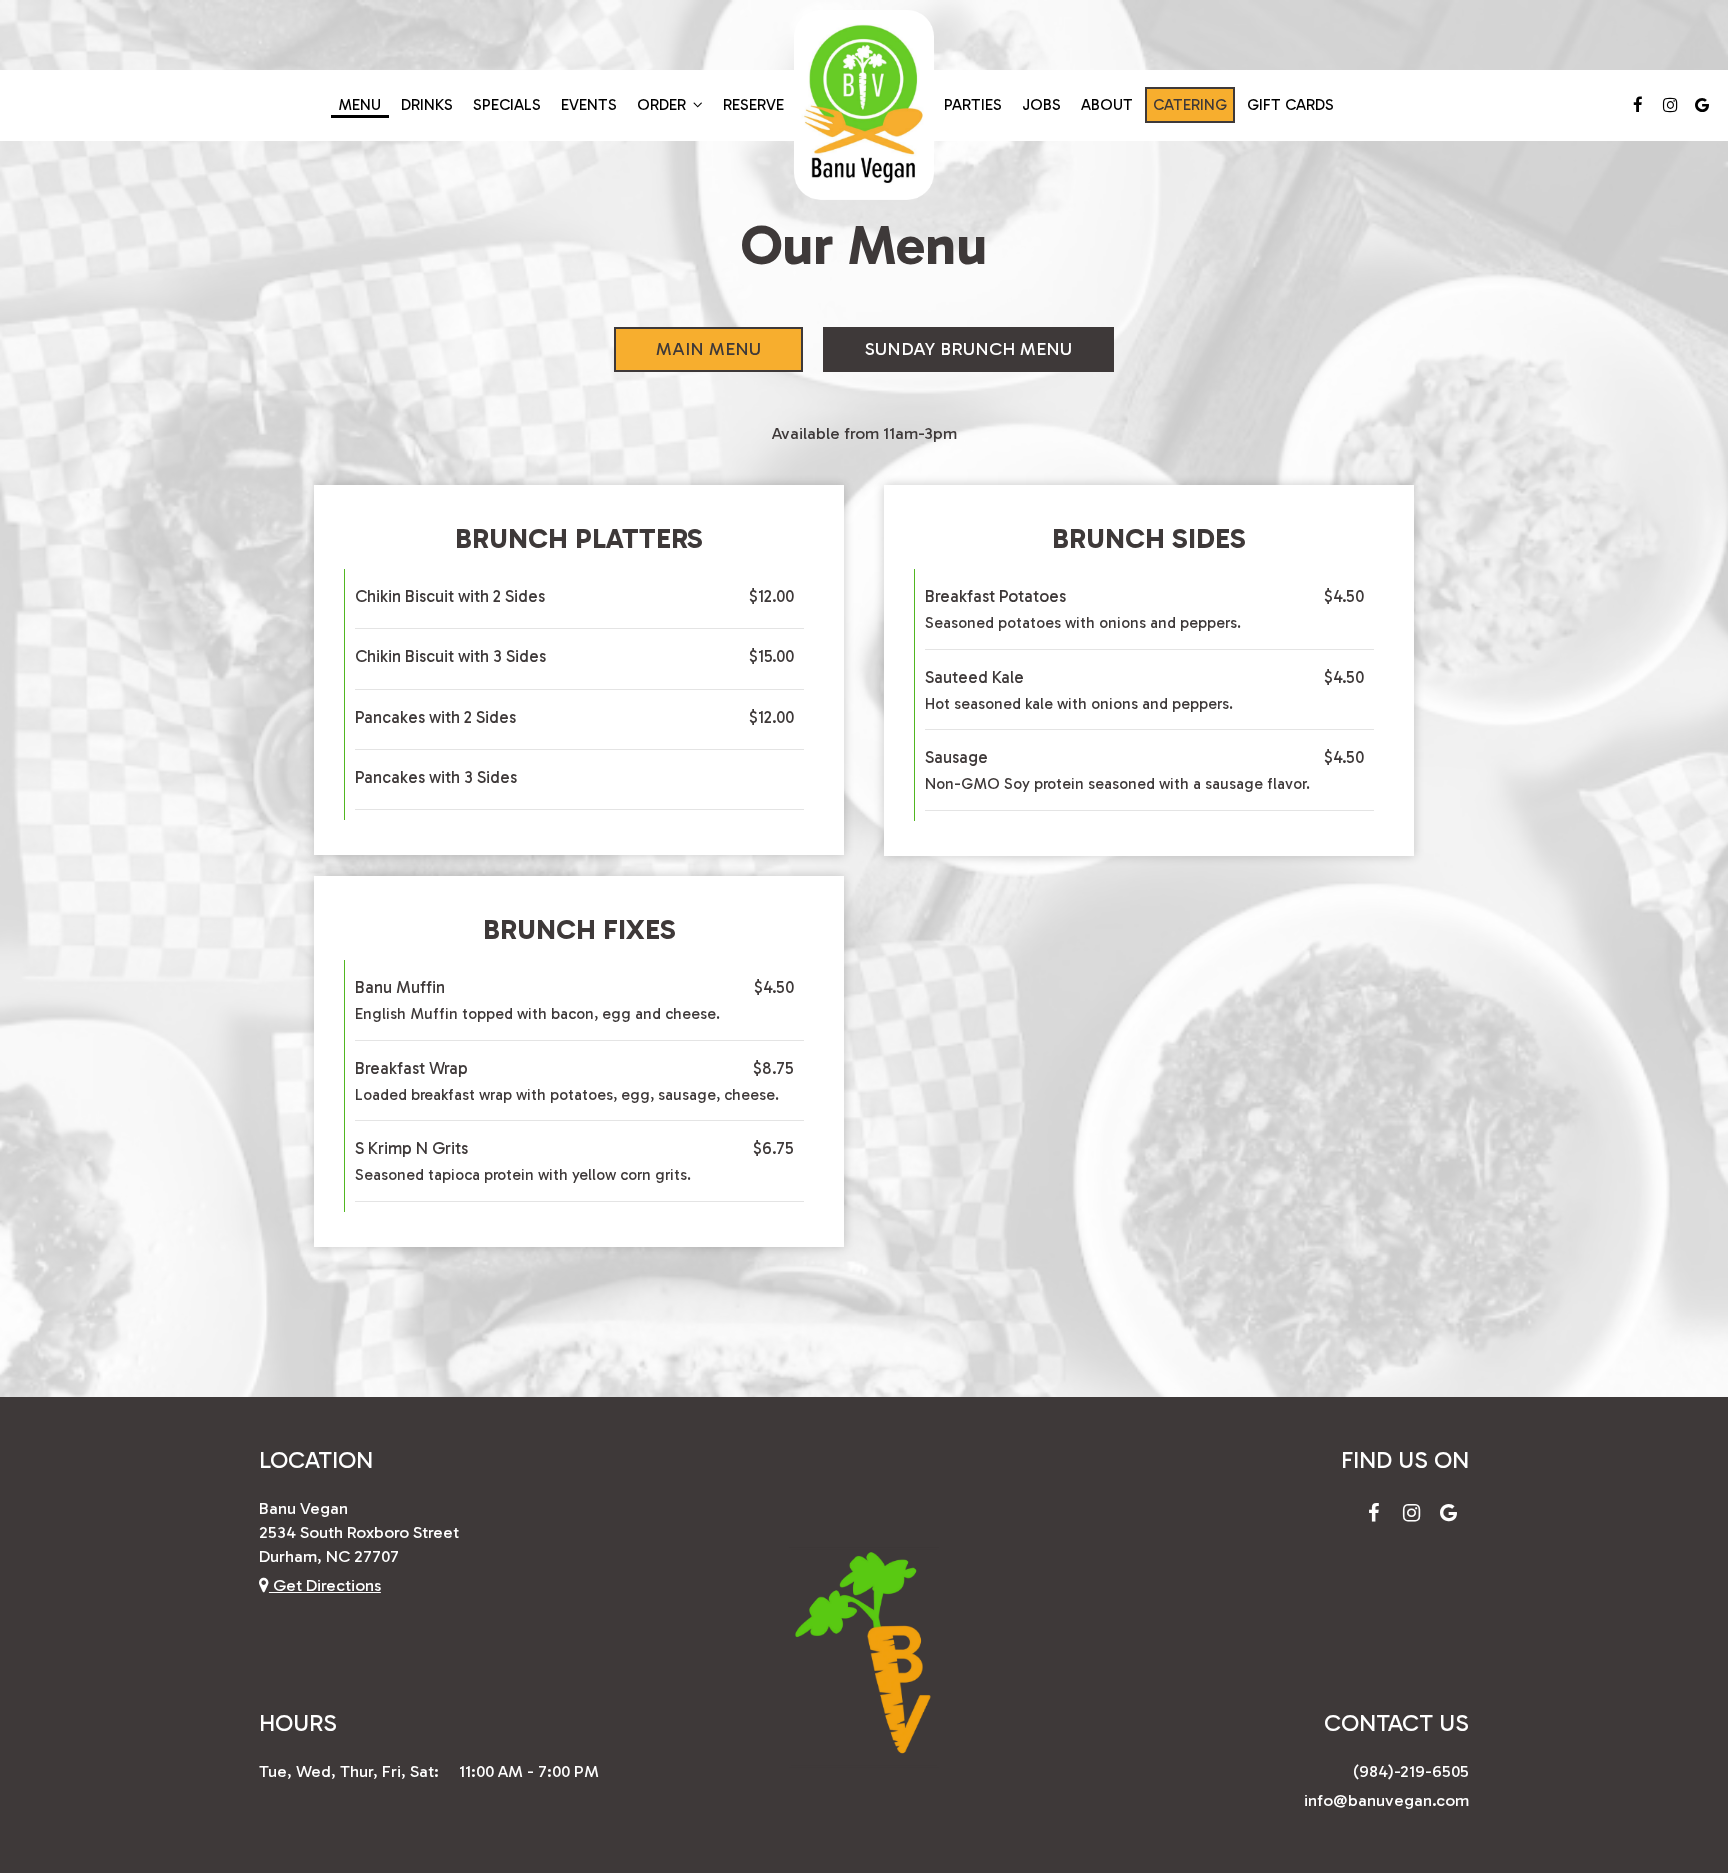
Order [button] (663, 105)
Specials (507, 105)
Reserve (753, 105)
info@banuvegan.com (1386, 1800)
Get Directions (325, 1585)
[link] (864, 105)
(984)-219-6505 (1411, 1771)
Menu (360, 105)
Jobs (1041, 105)
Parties (973, 105)
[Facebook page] (1638, 105)
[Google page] (1702, 105)
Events (589, 105)
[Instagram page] (1670, 105)
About (1107, 105)
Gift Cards (1290, 105)
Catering (1190, 105)
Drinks (427, 105)
